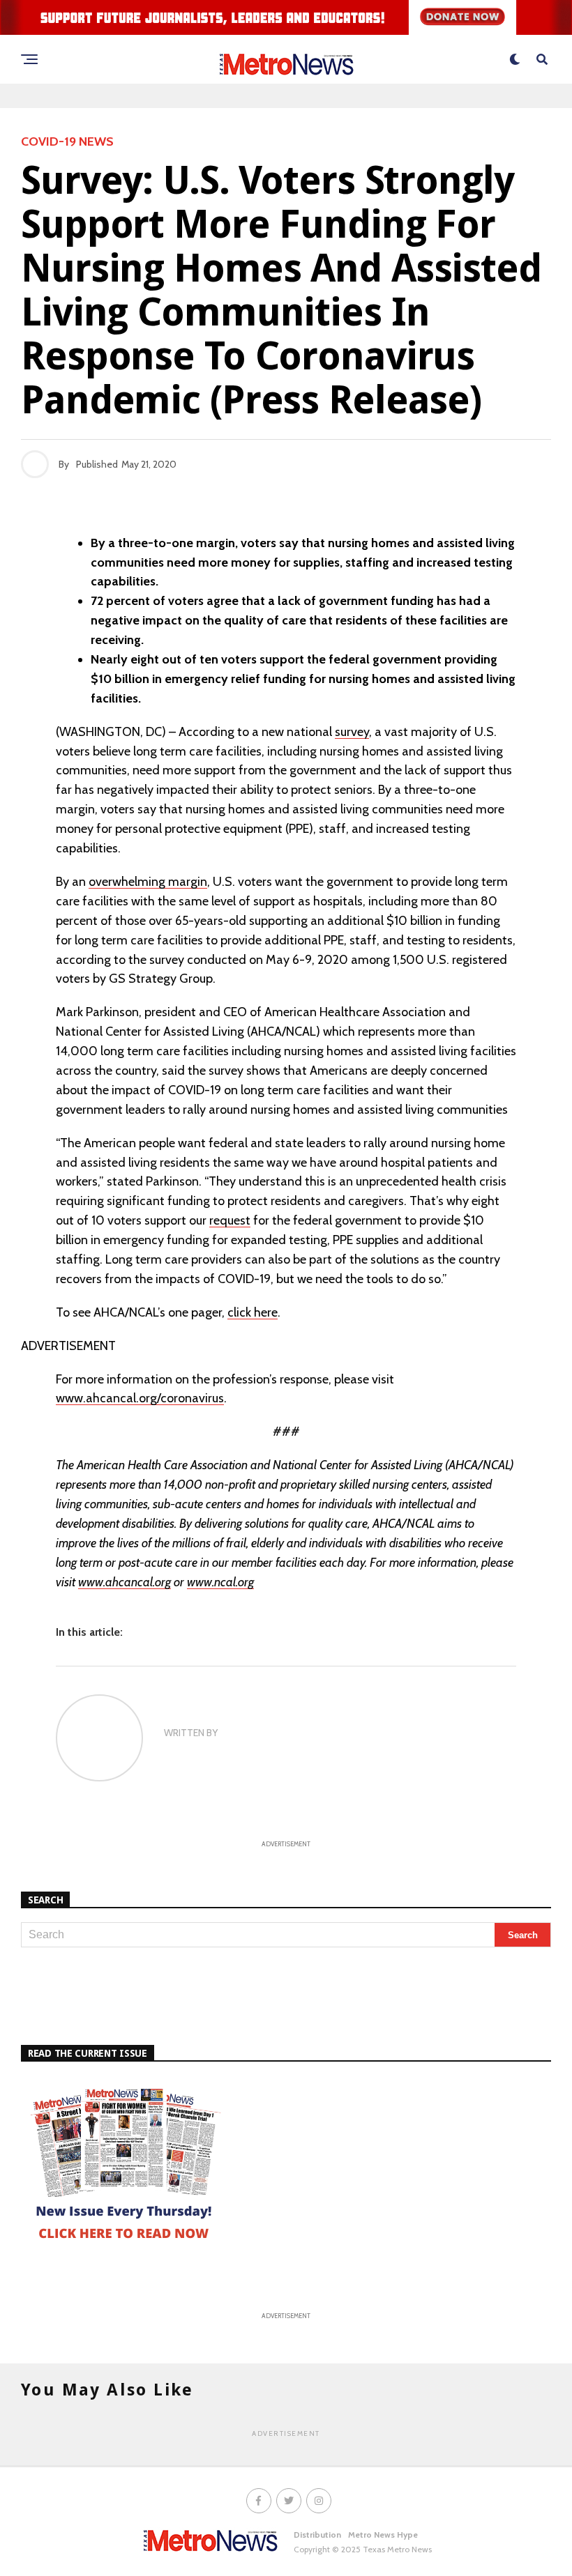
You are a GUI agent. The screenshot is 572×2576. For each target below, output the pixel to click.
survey (352, 732)
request (230, 1220)
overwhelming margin (148, 882)
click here (253, 1312)
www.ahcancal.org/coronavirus (140, 1398)
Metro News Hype (383, 2535)
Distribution (317, 2535)
